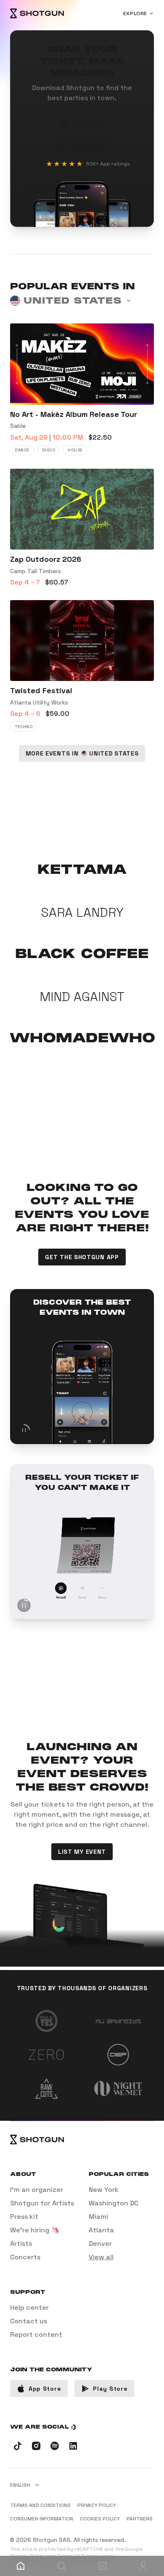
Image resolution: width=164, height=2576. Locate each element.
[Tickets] (103, 2566)
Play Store (88, 145)
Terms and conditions (40, 2505)
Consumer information (42, 2519)
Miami (98, 2217)
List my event (82, 1852)
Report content (36, 2334)
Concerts (25, 2257)
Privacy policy (97, 2505)
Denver (100, 2244)
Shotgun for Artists (42, 2203)
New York (104, 2190)
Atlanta (101, 2230)
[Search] (62, 2566)
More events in (82, 753)
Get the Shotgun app (82, 1257)
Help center (29, 2308)
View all (101, 2257)
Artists (21, 2244)
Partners (140, 2519)
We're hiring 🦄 (35, 2230)
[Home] (37, 13)
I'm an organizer (37, 2190)
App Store (88, 122)
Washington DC (114, 2203)
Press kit (24, 2217)
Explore (135, 13)
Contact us (29, 2321)
